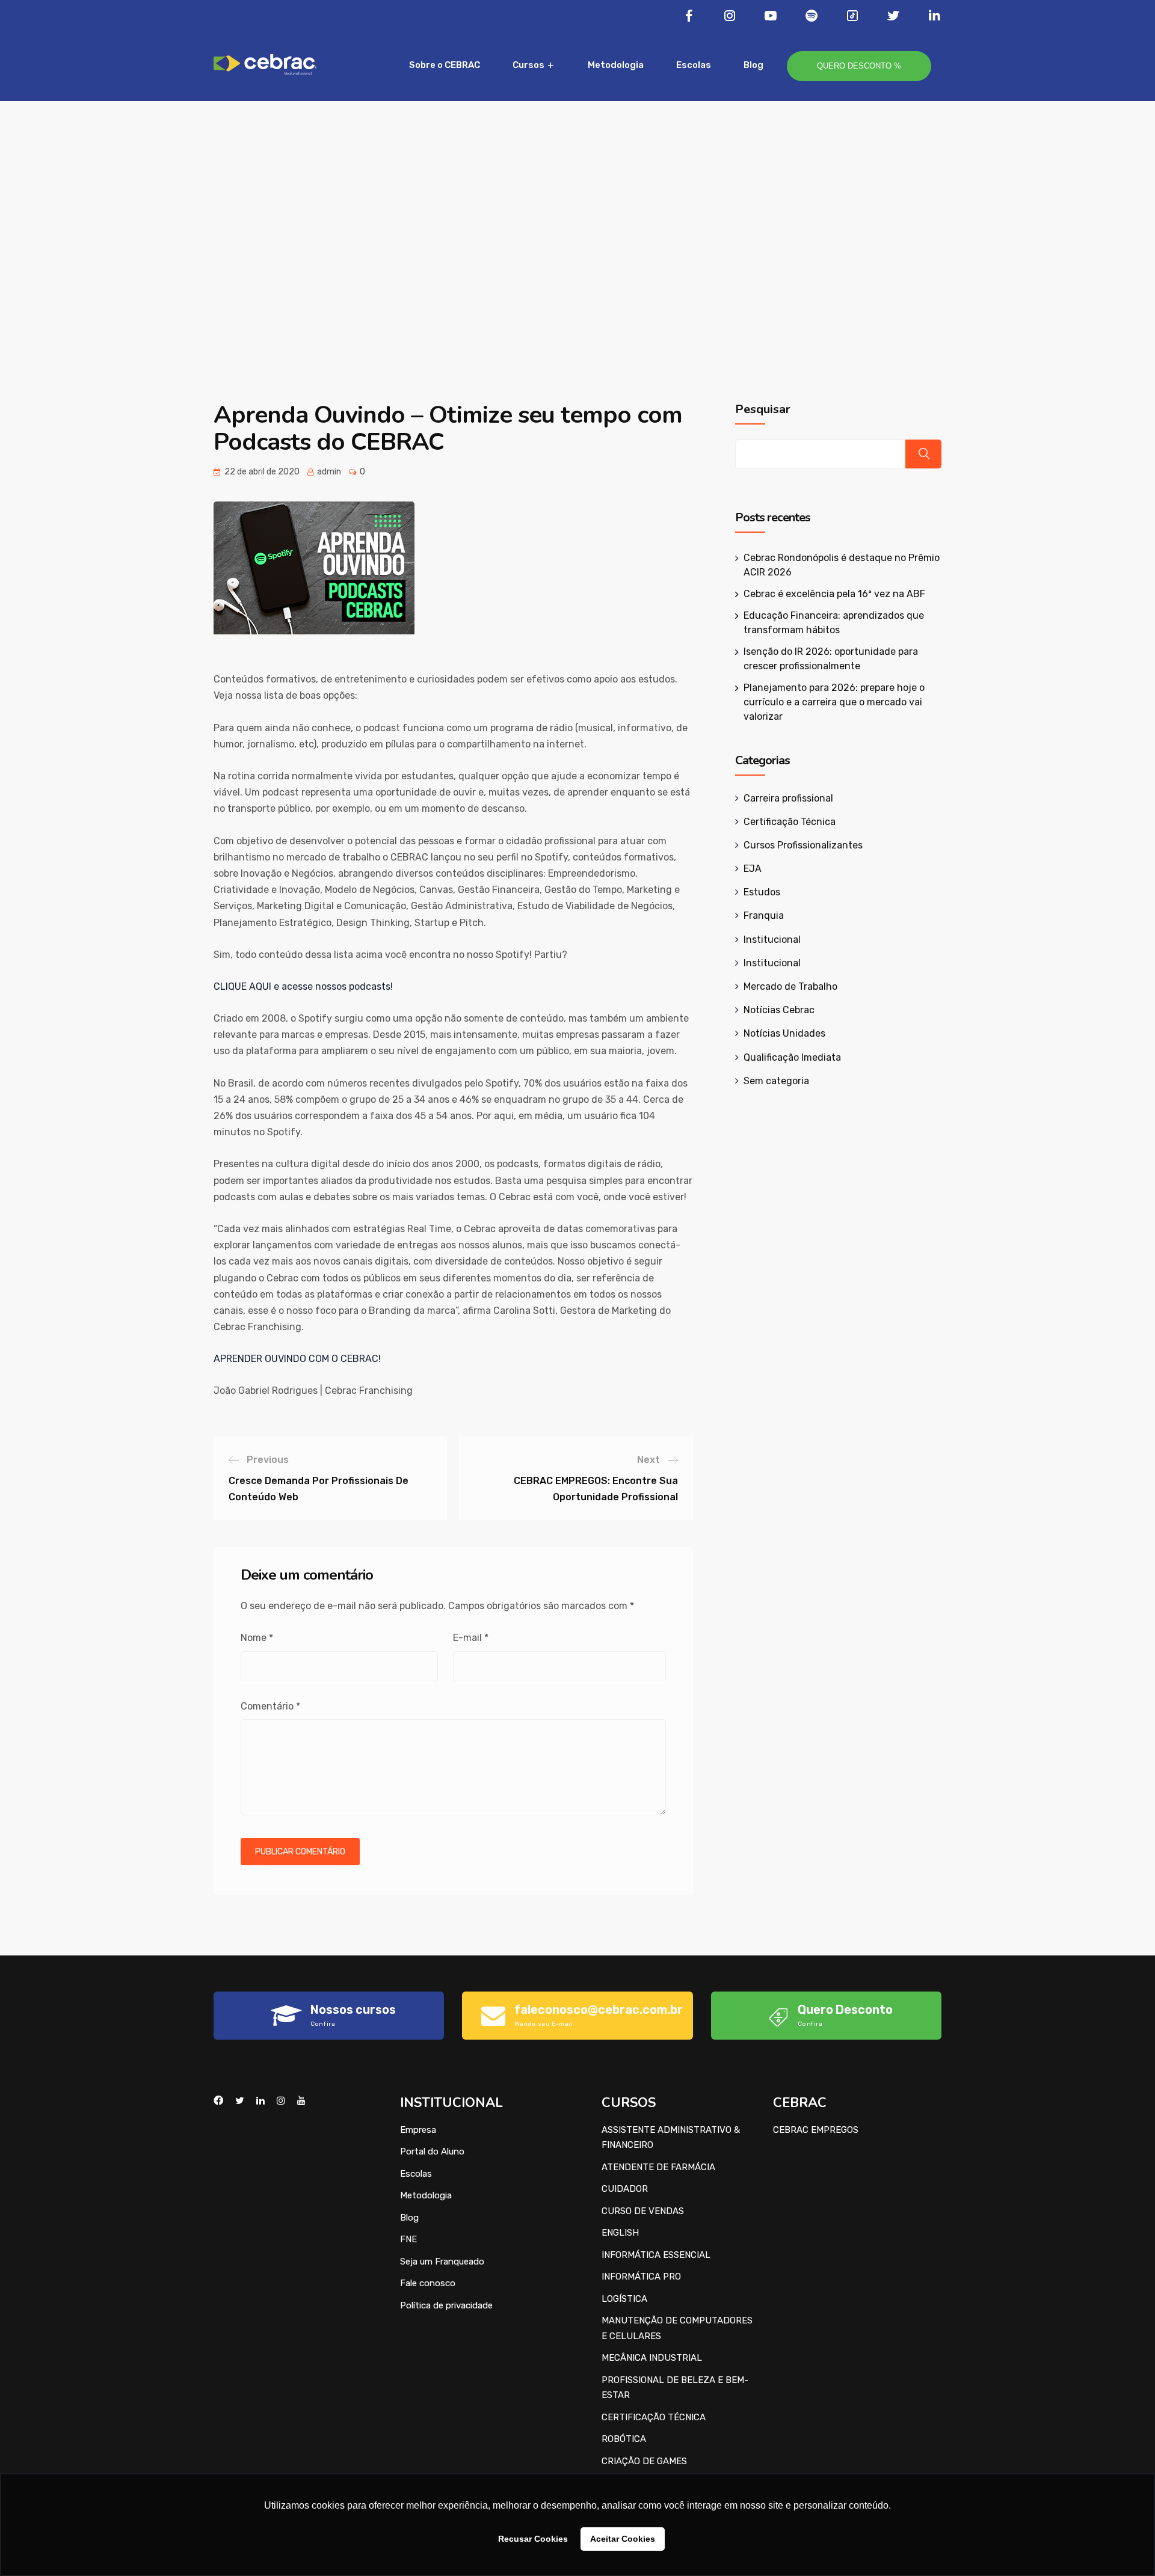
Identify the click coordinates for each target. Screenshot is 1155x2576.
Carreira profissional (788, 798)
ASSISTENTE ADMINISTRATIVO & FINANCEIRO (671, 2138)
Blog (753, 65)
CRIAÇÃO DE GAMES (644, 2461)
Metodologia (616, 65)
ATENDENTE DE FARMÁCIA (658, 2167)
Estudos (762, 892)
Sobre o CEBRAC (445, 65)
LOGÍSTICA (624, 2299)
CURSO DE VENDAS (643, 2211)
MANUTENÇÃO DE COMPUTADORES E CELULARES (677, 2328)
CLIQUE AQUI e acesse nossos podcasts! (303, 986)
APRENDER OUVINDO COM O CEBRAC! (297, 1359)
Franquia (764, 915)
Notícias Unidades (784, 1033)
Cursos (528, 65)
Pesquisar (763, 409)
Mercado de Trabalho (790, 986)
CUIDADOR (625, 2189)
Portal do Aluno (432, 2151)
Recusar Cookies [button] (533, 2539)
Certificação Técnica (790, 822)
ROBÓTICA (624, 2439)
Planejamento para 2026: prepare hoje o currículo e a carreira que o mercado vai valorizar (834, 702)
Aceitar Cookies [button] (623, 2539)
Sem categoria (776, 1081)
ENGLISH (620, 2233)
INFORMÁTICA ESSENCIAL (656, 2255)
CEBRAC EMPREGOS (816, 2130)
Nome (257, 1638)
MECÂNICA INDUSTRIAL (652, 2358)
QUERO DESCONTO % (859, 66)
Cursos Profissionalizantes (803, 845)
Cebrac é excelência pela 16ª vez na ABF (834, 594)
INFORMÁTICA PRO (641, 2277)
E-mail (471, 1638)
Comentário (270, 1706)
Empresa (418, 2130)
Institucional (772, 940)
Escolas (694, 65)
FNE (408, 2239)
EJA (753, 869)
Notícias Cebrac (779, 1010)
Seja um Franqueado (442, 2262)
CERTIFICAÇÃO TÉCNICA (654, 2417)
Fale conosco (428, 2283)
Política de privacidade (446, 2305)
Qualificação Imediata (792, 1057)
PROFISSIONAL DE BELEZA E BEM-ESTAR (675, 2388)
